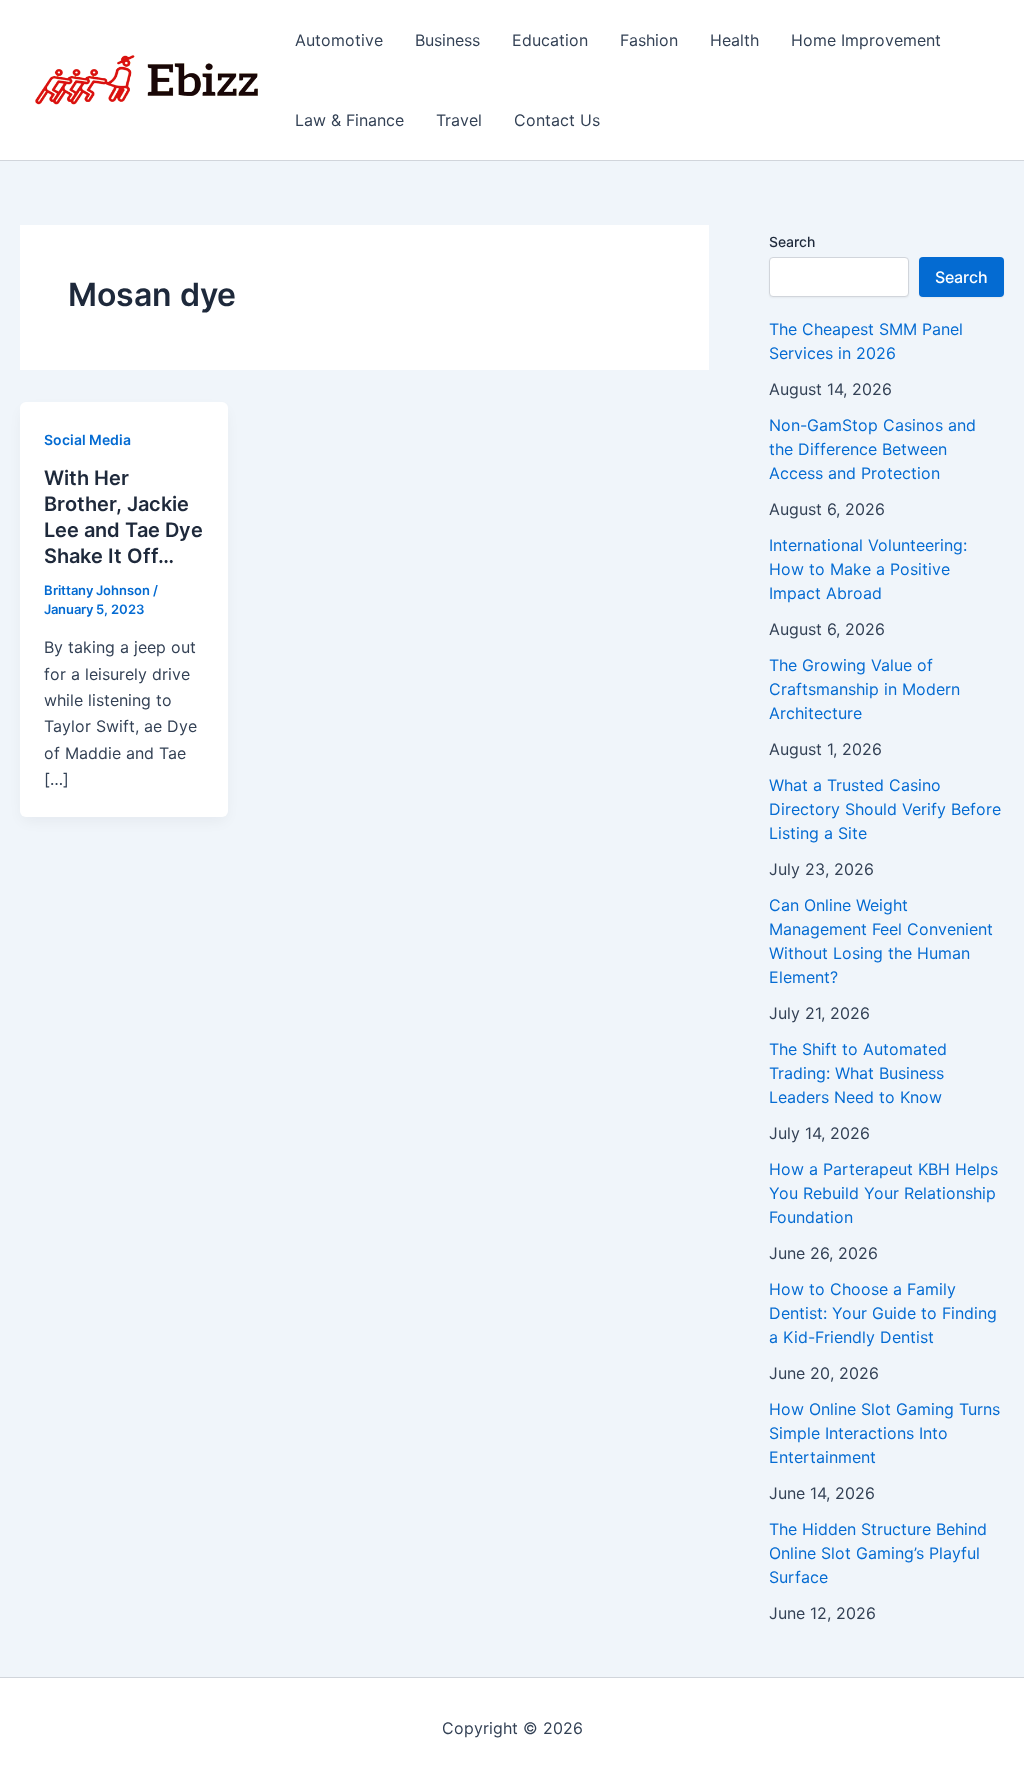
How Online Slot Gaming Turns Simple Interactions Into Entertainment (884, 1433)
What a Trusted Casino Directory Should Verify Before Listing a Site (885, 809)
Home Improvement (866, 40)
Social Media (87, 439)
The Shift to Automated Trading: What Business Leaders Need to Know (858, 1073)
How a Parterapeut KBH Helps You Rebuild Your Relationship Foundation (883, 1193)
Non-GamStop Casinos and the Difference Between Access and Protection (872, 449)
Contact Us (557, 120)
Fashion (649, 40)
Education (550, 40)
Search (792, 241)
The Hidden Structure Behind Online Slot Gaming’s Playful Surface (878, 1553)
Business (447, 40)
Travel (459, 120)
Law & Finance (349, 120)
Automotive (339, 40)
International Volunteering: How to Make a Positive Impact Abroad (868, 569)
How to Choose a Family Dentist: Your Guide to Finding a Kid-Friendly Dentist (883, 1313)
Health (734, 40)
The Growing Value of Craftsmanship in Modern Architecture (864, 689)
